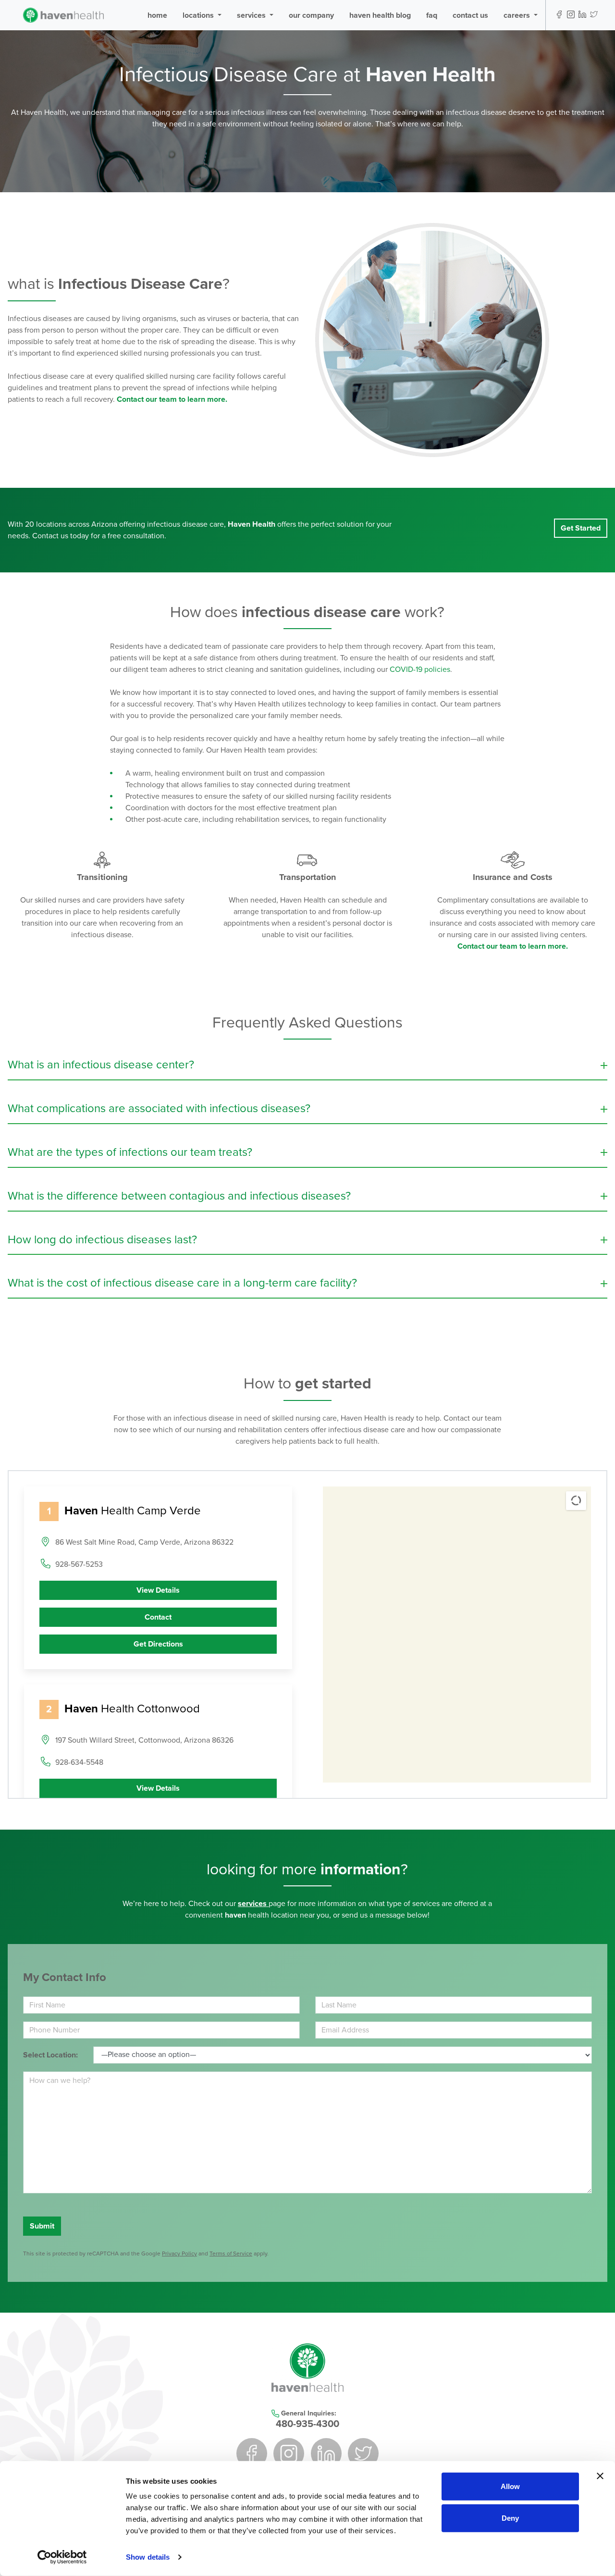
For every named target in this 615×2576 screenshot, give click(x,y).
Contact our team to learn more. (513, 946)
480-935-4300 (307, 2424)
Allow (510, 2486)
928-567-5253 (79, 1564)
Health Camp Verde (133, 1511)
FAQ (432, 15)
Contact (158, 1617)
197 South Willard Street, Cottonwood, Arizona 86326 (144, 1740)
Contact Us (470, 15)
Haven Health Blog (380, 15)
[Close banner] (600, 2476)
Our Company (311, 15)
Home (157, 15)
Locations (199, 15)
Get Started (581, 528)
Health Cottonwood (132, 1709)
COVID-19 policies (420, 669)
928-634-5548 (79, 1762)
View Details (158, 1590)
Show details (148, 2557)
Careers (518, 15)
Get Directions (158, 1644)
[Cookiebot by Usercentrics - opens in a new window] (62, 2557)
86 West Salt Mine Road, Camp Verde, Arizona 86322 (144, 1542)
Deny (510, 2518)
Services (252, 15)
